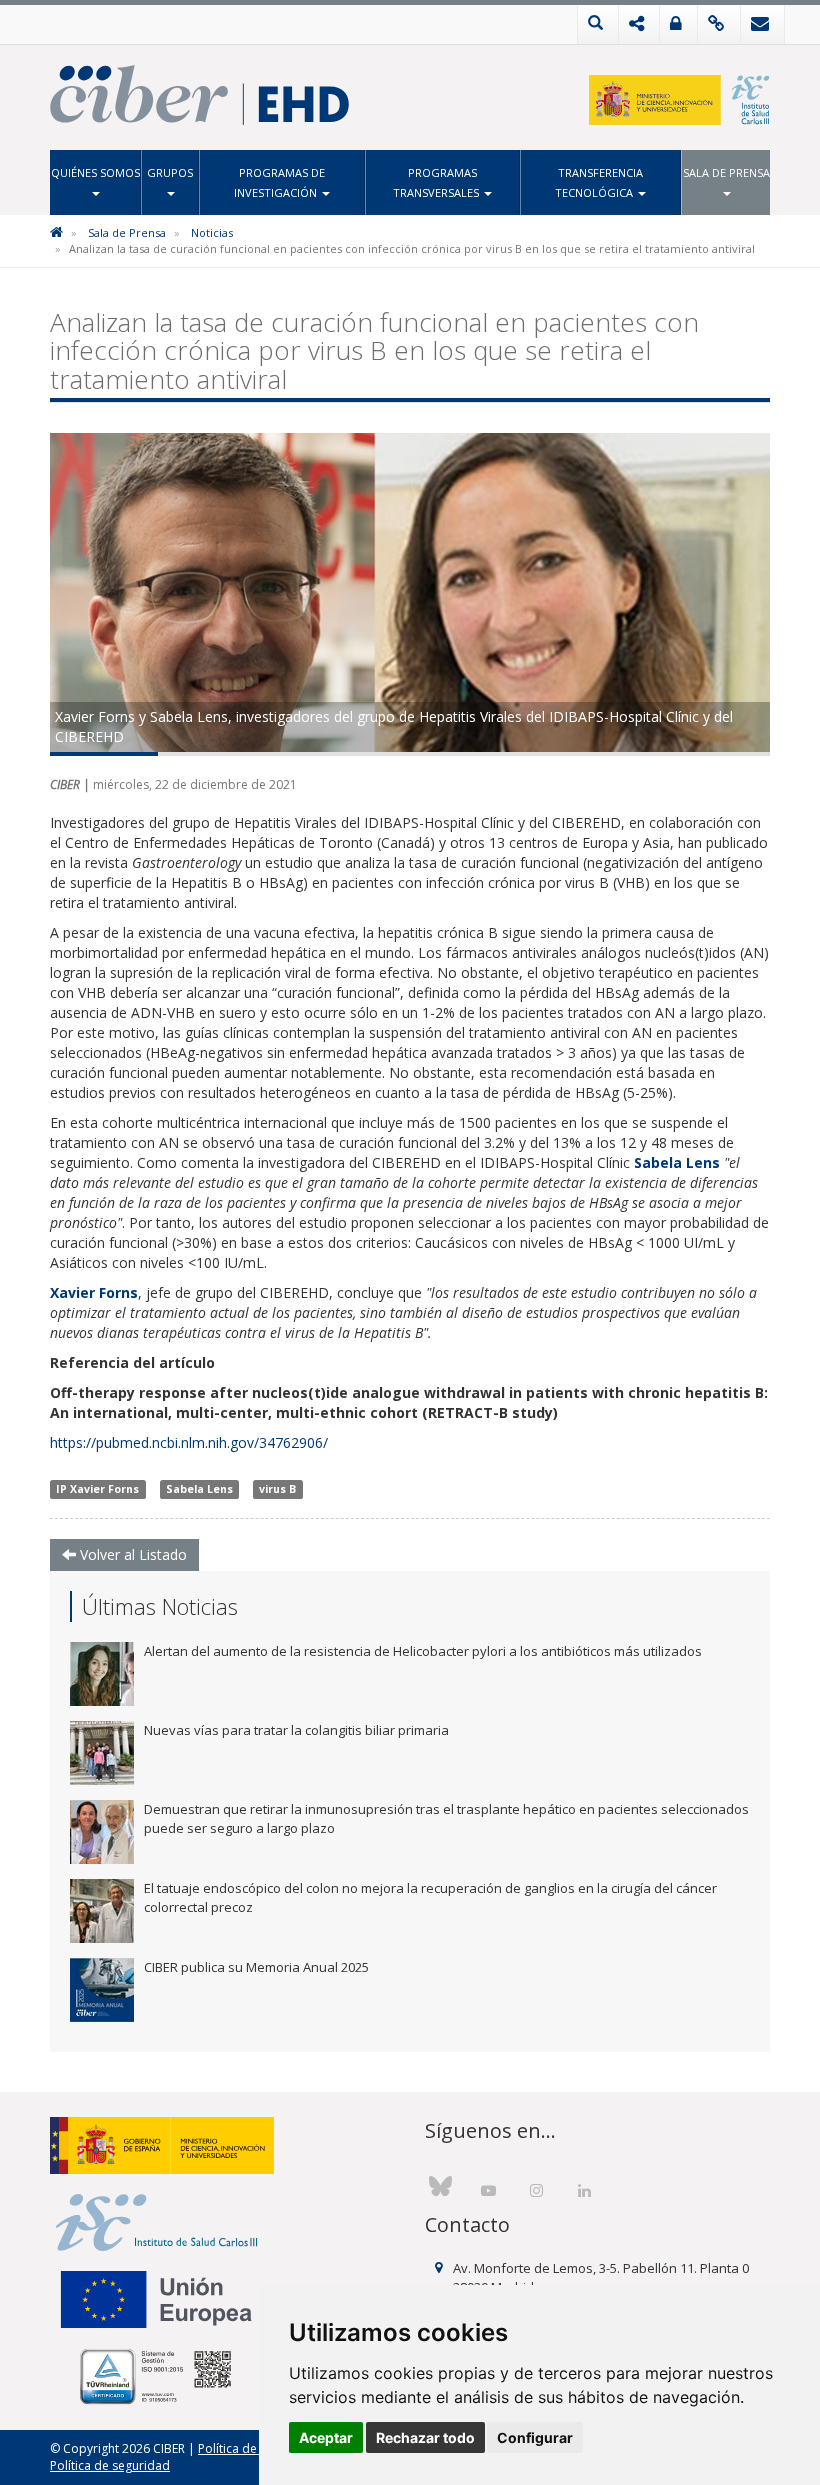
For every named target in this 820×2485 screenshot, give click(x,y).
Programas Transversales (437, 182)
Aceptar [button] (326, 2437)
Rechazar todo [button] (425, 2437)
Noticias (212, 232)
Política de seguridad (110, 2465)
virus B (277, 1489)
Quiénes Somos (95, 172)
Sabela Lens (199, 1489)
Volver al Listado (131, 1554)
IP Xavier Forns (97, 1489)
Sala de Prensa (726, 172)
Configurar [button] (535, 2437)
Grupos (170, 172)
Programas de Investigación (279, 182)
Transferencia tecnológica (599, 182)
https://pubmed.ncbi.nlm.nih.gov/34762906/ (189, 1442)
